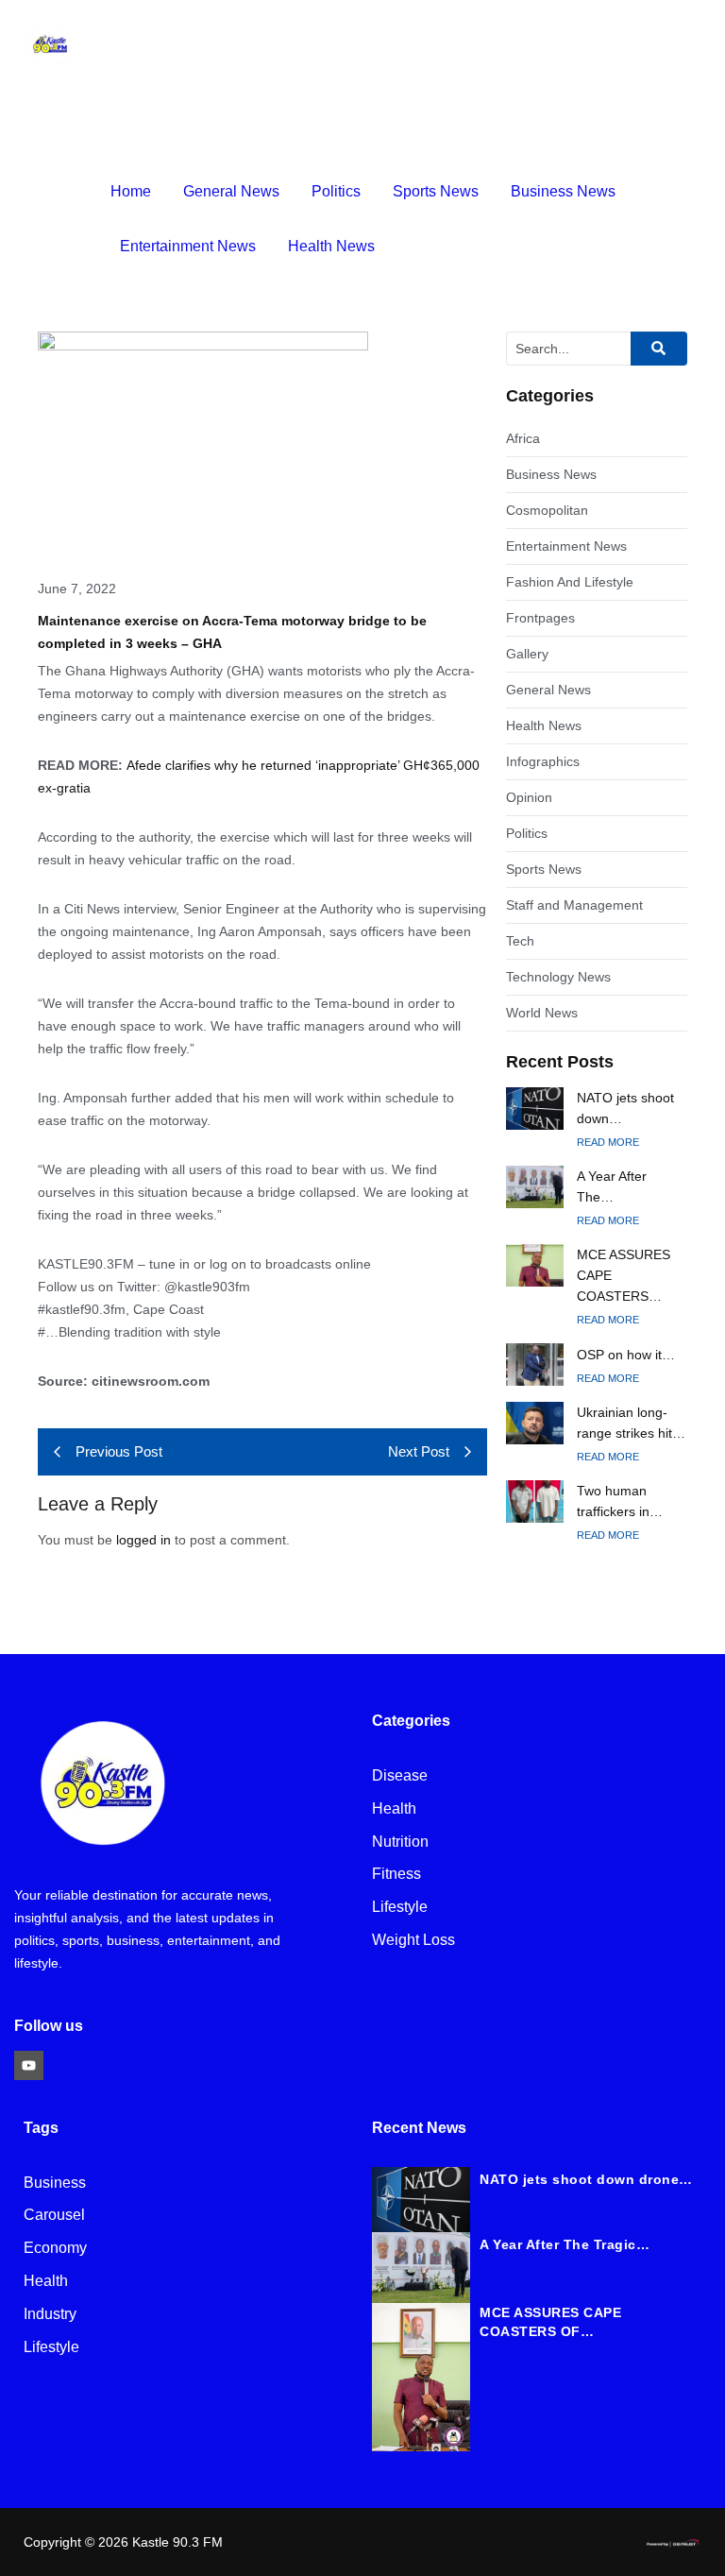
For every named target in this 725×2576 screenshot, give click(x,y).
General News (231, 191)
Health (394, 1809)
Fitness (396, 1875)
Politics (336, 191)
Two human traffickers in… (620, 1501)
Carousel (54, 2216)
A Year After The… (612, 1186)
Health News (331, 246)
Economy (55, 2249)
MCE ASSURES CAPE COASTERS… (624, 1275)
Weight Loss (413, 1941)
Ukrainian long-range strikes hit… (631, 1423)
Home (131, 191)
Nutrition (400, 1842)
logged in (143, 1540)
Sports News (436, 191)
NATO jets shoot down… (625, 1108)
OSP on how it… (626, 1355)
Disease (400, 1776)
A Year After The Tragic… (565, 2244)
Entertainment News (188, 246)
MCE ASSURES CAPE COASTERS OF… (550, 2322)
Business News (563, 191)
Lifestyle (400, 1908)
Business (55, 2184)
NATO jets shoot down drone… (586, 2179)
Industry (50, 2315)
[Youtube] (29, 2065)
